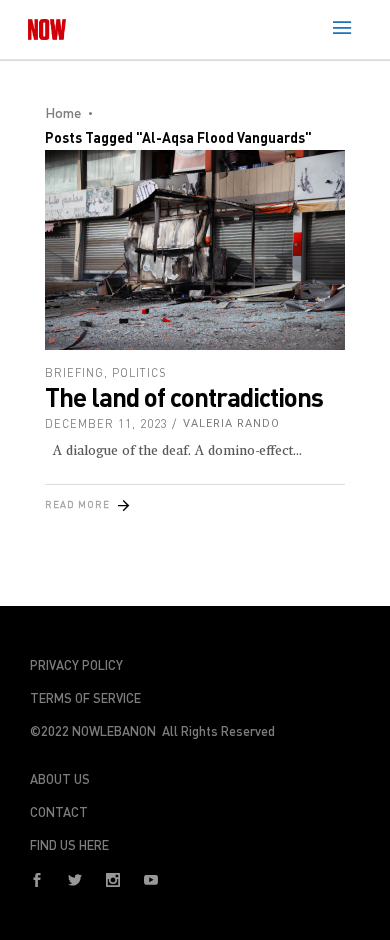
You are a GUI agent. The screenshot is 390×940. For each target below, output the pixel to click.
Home (63, 112)
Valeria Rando (231, 423)
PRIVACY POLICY (76, 665)
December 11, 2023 (106, 423)
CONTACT (59, 812)
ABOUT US (60, 779)
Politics (139, 372)
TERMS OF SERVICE (85, 698)
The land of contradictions (184, 396)
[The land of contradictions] (195, 250)
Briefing (74, 372)
